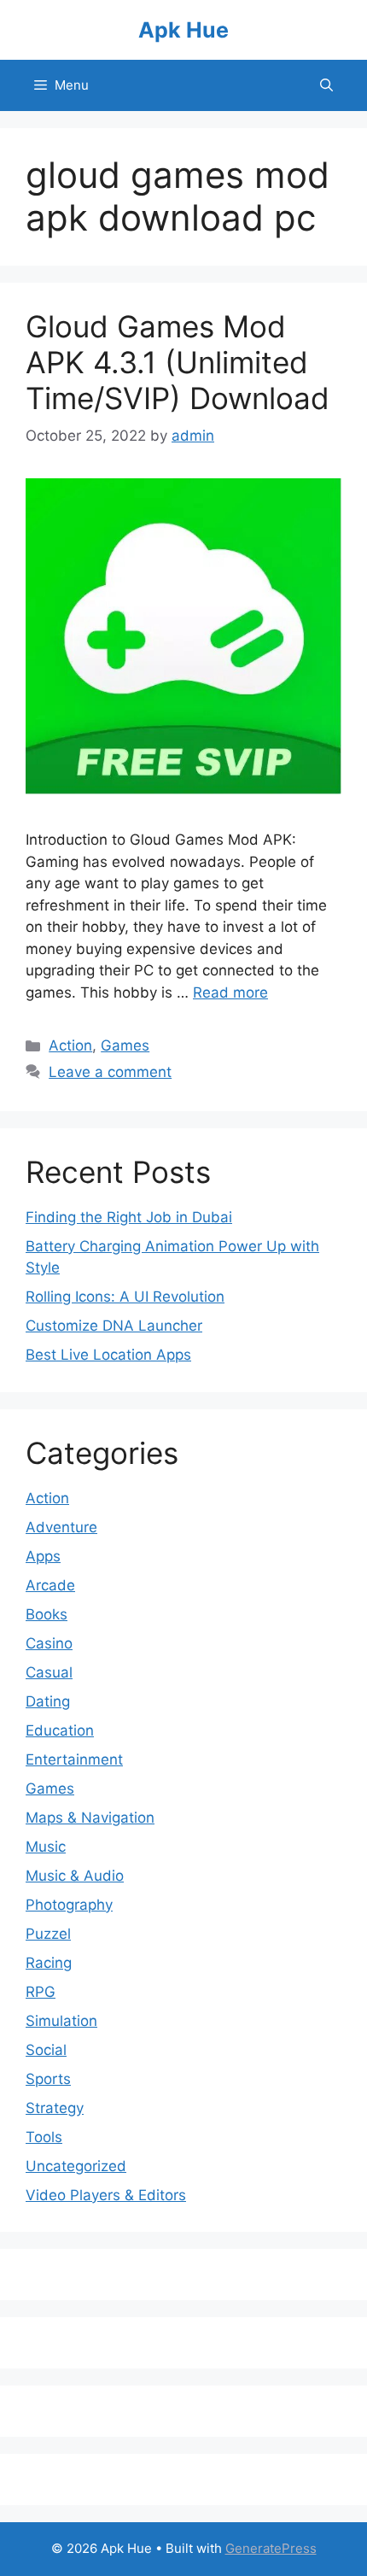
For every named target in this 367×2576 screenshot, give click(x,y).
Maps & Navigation (90, 1818)
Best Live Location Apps (108, 1355)
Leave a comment (110, 1072)
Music (46, 1847)
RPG (41, 1992)
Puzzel (48, 1934)
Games (125, 1045)
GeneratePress (271, 2548)
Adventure (61, 1527)
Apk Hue (183, 30)
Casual (49, 1672)
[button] (326, 85)
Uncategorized (76, 2166)
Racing (49, 1963)
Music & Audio (75, 1876)
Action (70, 1045)
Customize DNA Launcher (114, 1326)
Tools (44, 2137)
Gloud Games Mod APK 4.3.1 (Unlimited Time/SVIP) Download (178, 362)
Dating (48, 1701)
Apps (43, 1556)
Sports (48, 2079)
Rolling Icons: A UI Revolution (125, 1297)
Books (47, 1614)
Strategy (55, 2108)
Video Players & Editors (106, 2195)
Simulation (61, 2021)
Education (60, 1730)
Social (46, 2050)
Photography (69, 1905)
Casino (49, 1643)
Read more (230, 992)
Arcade (50, 1585)
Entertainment (74, 1759)
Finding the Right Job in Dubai (129, 1217)
